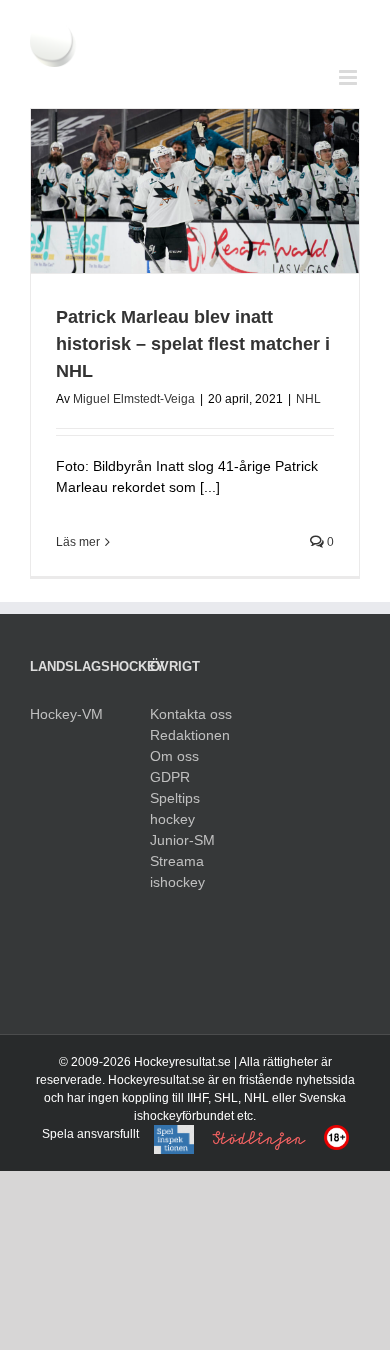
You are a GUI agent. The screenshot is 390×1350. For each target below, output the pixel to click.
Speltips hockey (175, 808)
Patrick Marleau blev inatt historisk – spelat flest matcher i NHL (193, 344)
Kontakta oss (191, 714)
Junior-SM (182, 840)
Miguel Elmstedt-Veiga (134, 399)
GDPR (170, 777)
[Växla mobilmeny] (349, 77)
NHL (308, 399)
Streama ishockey (177, 871)
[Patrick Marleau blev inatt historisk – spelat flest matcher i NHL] (195, 191)
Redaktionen (190, 735)
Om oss (174, 756)
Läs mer (78, 542)
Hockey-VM (66, 714)
